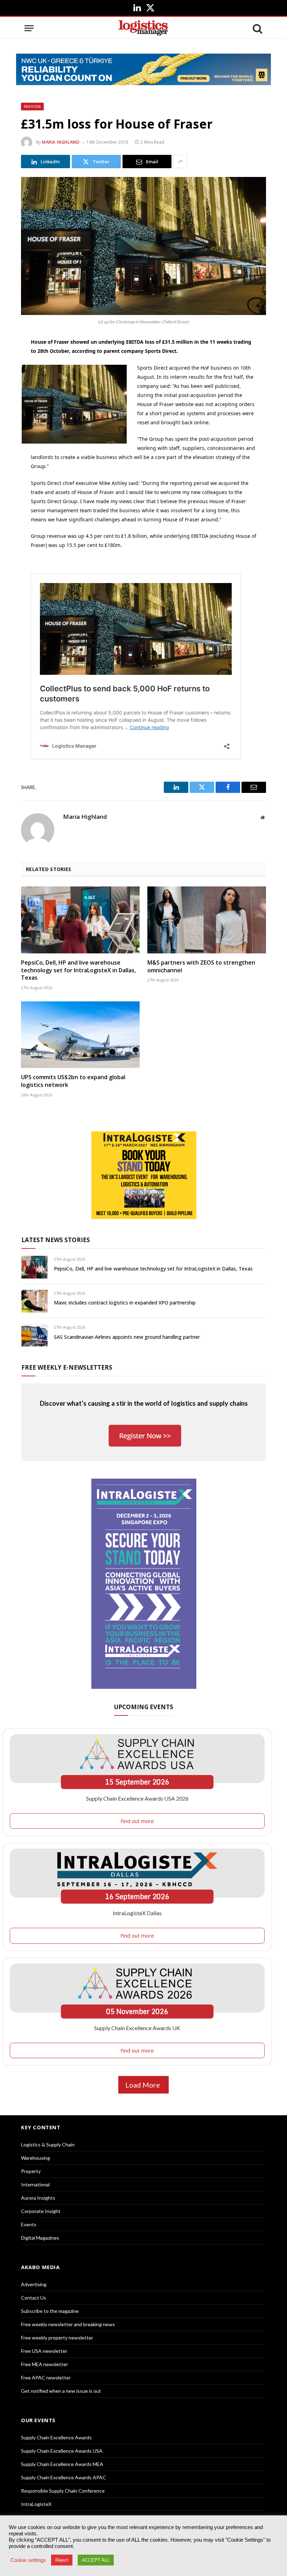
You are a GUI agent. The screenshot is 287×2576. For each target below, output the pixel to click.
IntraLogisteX (36, 2504)
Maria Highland (61, 142)
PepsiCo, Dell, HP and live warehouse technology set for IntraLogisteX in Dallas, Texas (78, 970)
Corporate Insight (41, 2211)
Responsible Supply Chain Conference (63, 2491)
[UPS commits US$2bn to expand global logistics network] (80, 1035)
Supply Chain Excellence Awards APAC (64, 2477)
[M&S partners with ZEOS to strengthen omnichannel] (207, 920)
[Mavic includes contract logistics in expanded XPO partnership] (34, 1301)
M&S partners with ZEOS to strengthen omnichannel (201, 967)
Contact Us (34, 2298)
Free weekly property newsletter (57, 2338)
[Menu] (29, 28)
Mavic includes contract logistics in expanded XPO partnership (125, 1303)
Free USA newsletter (44, 2351)
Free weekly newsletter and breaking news (68, 2324)
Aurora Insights (38, 2198)
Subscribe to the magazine (50, 2311)
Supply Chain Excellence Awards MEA (62, 2464)
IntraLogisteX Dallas (137, 1913)
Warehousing (36, 2158)
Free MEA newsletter (44, 2364)
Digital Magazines (40, 2238)
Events (29, 2224)
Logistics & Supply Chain (48, 2145)
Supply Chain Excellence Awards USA (62, 2451)
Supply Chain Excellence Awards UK (137, 2028)
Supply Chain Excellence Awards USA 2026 (137, 1798)
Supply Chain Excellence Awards (56, 2437)
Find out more (137, 1821)
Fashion (32, 107)
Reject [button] (62, 2560)
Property (31, 2171)
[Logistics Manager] (143, 28)
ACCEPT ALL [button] (96, 2560)
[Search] (257, 28)
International (35, 2184)
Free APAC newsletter (46, 2378)
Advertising (34, 2284)
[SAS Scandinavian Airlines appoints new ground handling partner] (34, 1335)
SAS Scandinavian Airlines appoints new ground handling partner (127, 1337)
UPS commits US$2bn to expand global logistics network (73, 1081)
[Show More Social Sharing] (180, 162)
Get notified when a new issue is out (61, 2391)
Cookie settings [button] (28, 2560)
